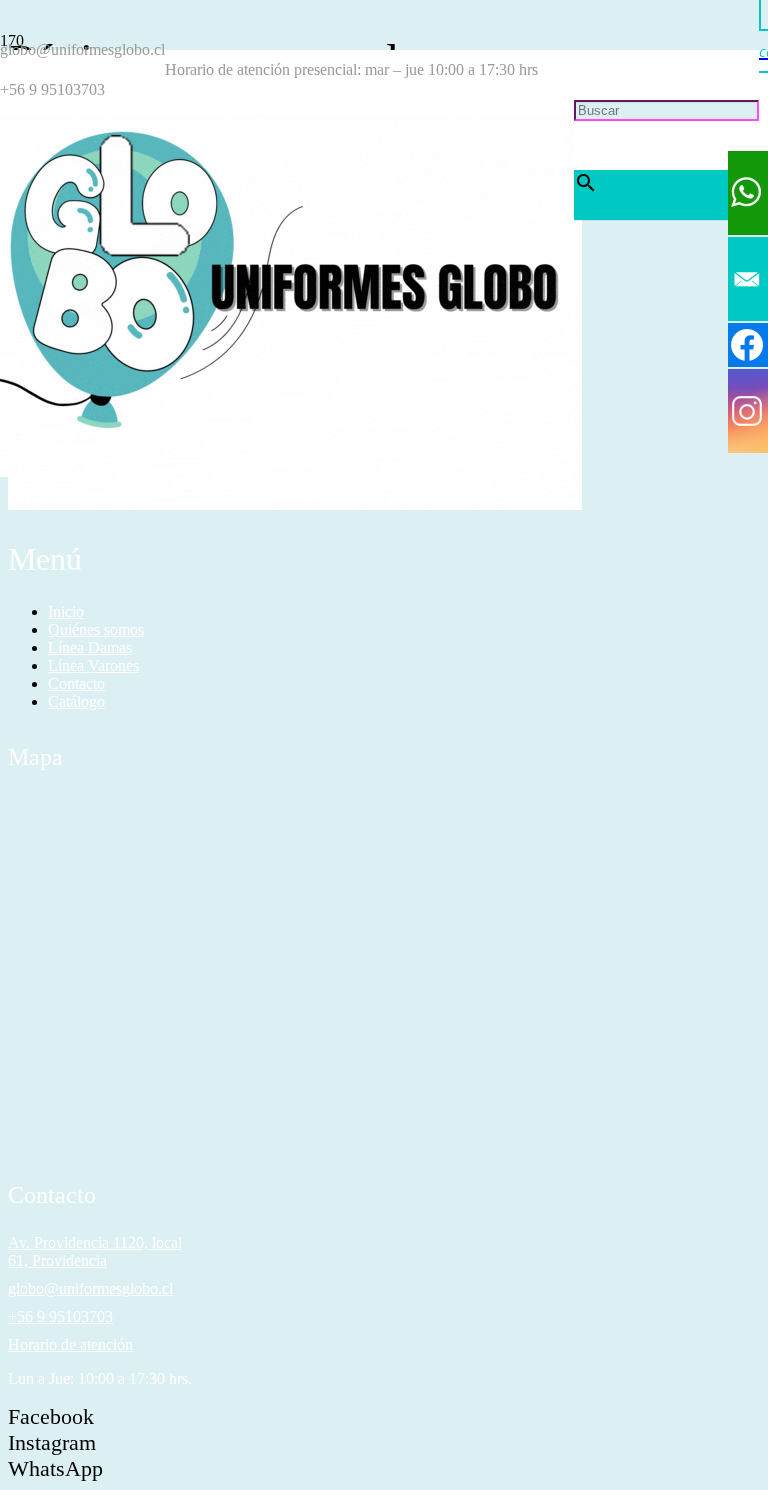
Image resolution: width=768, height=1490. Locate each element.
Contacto (76, 683)
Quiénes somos (96, 629)
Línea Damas (90, 647)
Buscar (596, 69)
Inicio (66, 611)
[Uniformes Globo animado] (287, 471)
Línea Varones (93, 665)
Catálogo (76, 701)
